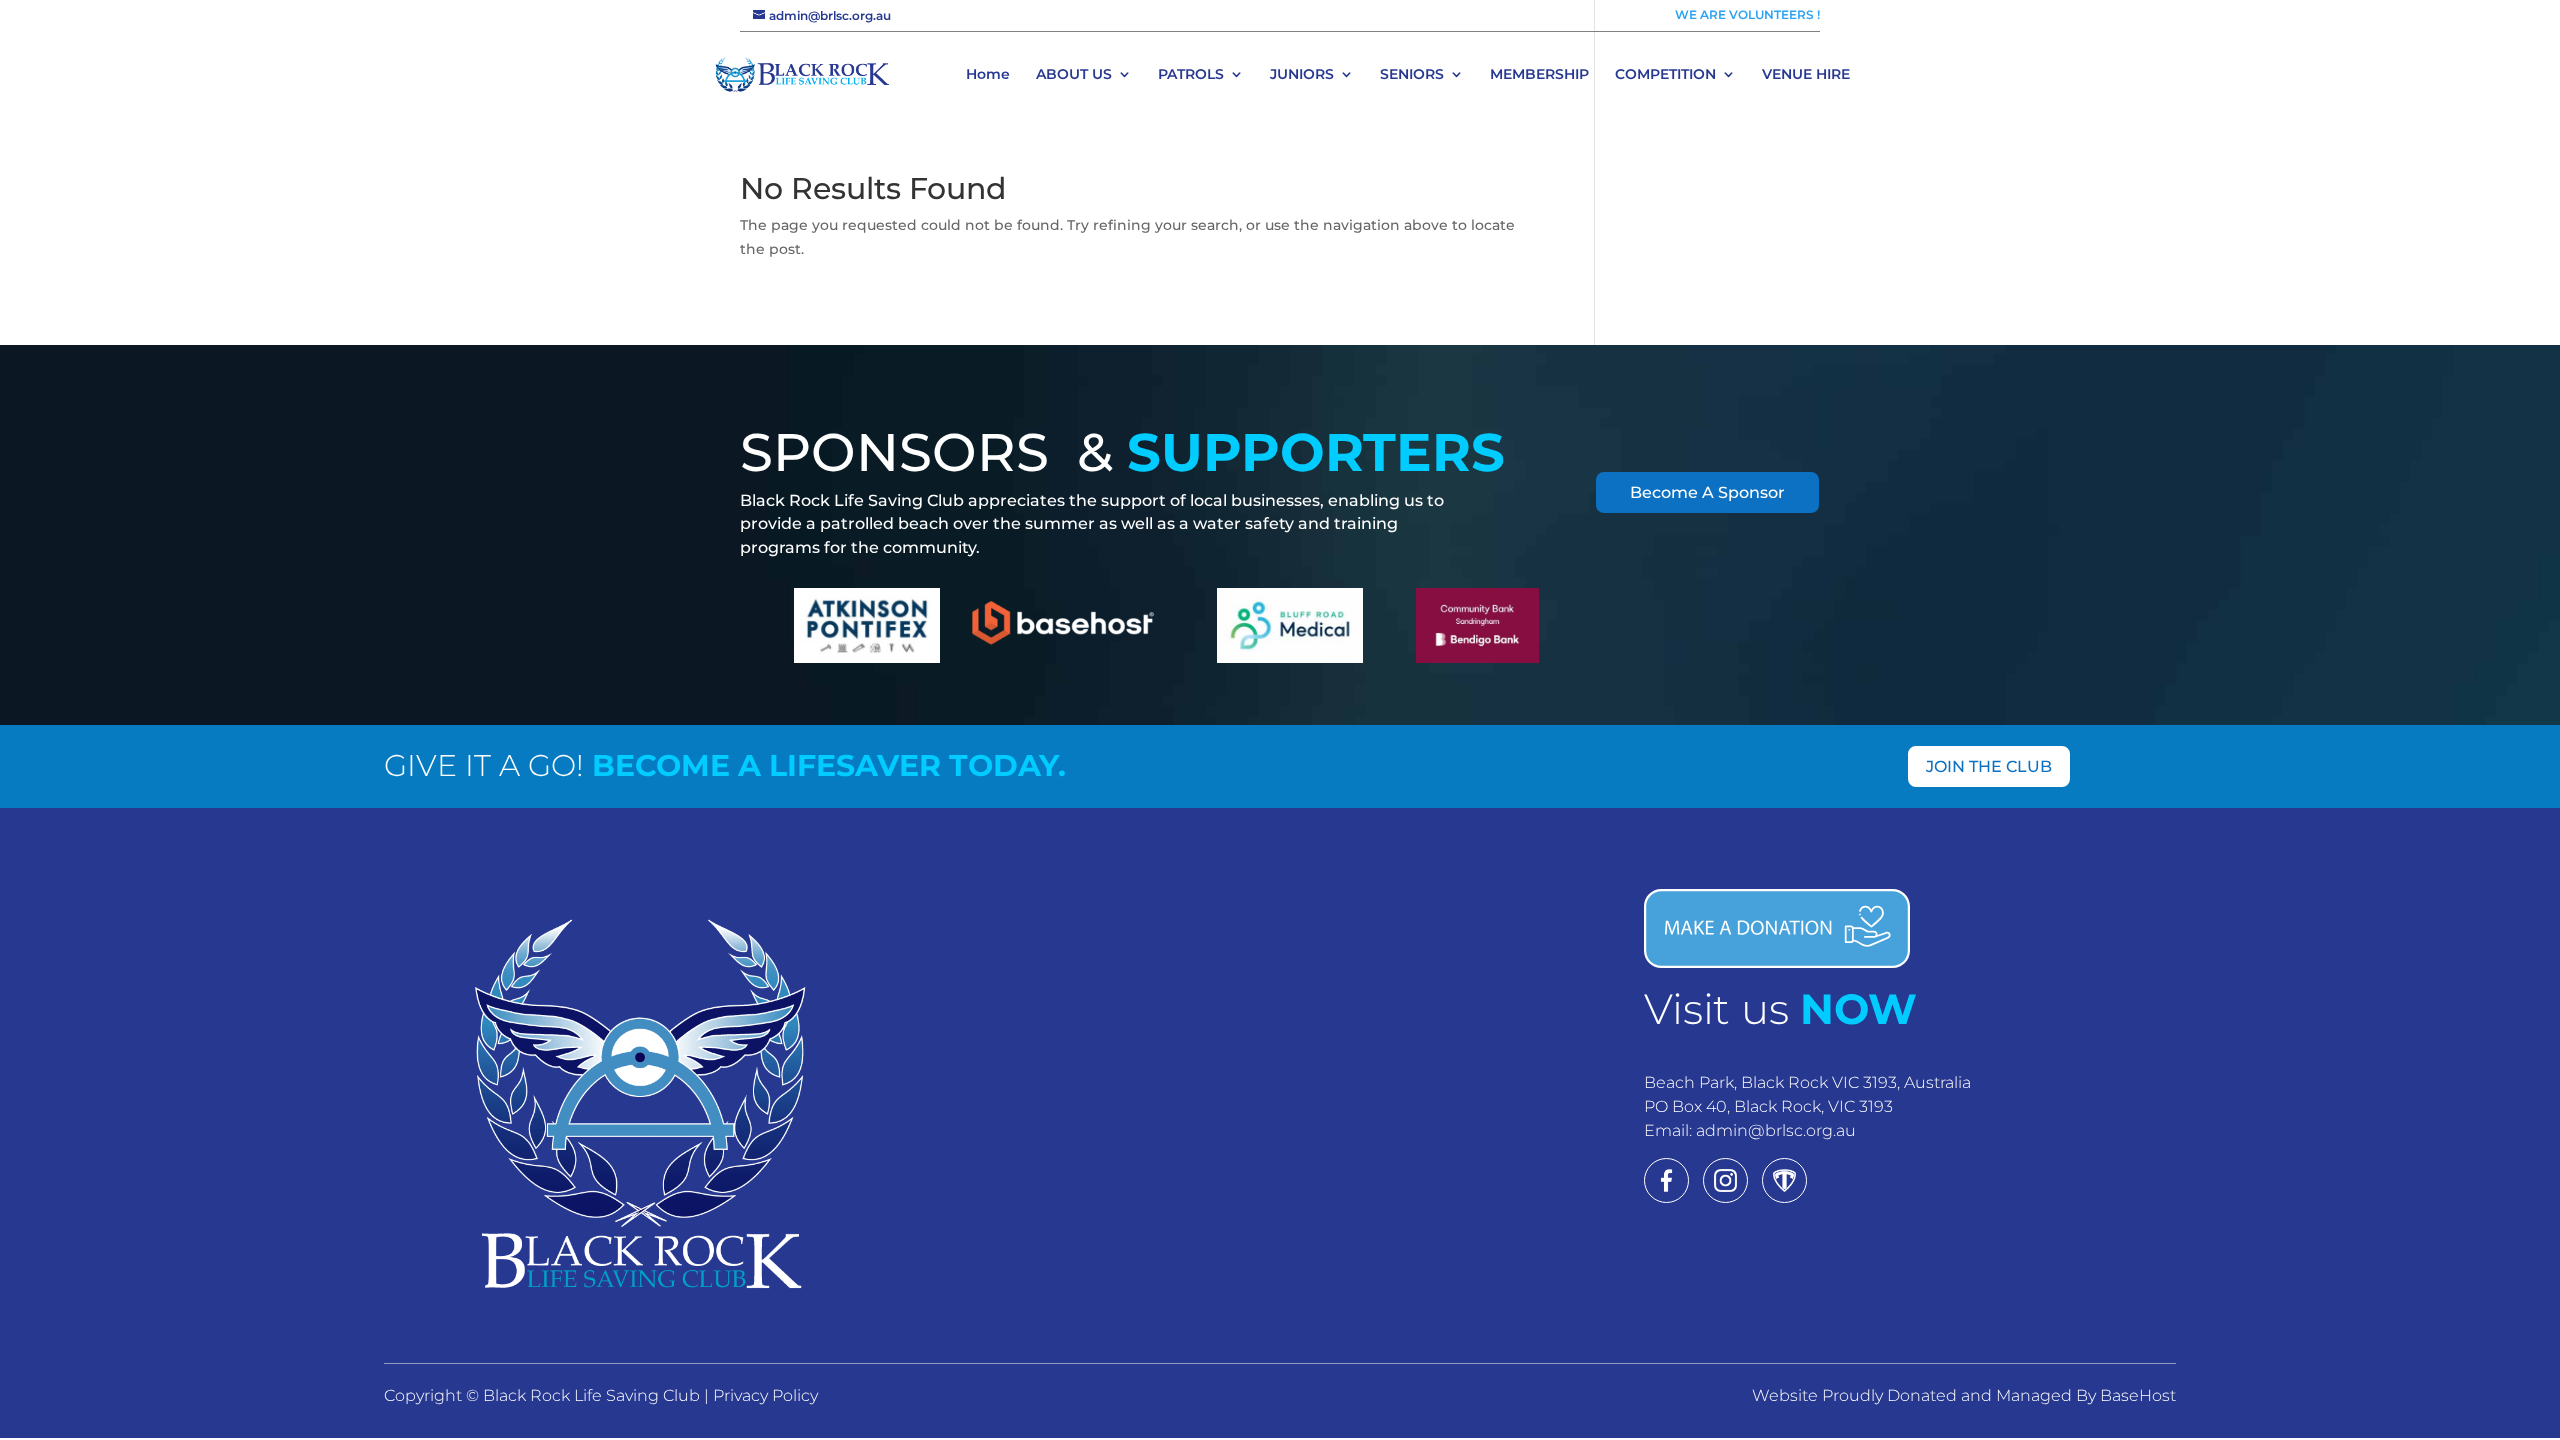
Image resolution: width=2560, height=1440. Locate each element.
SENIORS (1412, 75)
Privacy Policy (765, 1395)
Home (988, 75)
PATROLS (1191, 75)
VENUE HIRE (1806, 75)
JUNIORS (1302, 75)
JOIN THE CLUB (1989, 766)
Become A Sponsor (1707, 492)
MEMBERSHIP (1539, 75)
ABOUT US (1074, 75)
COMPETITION (1665, 75)
